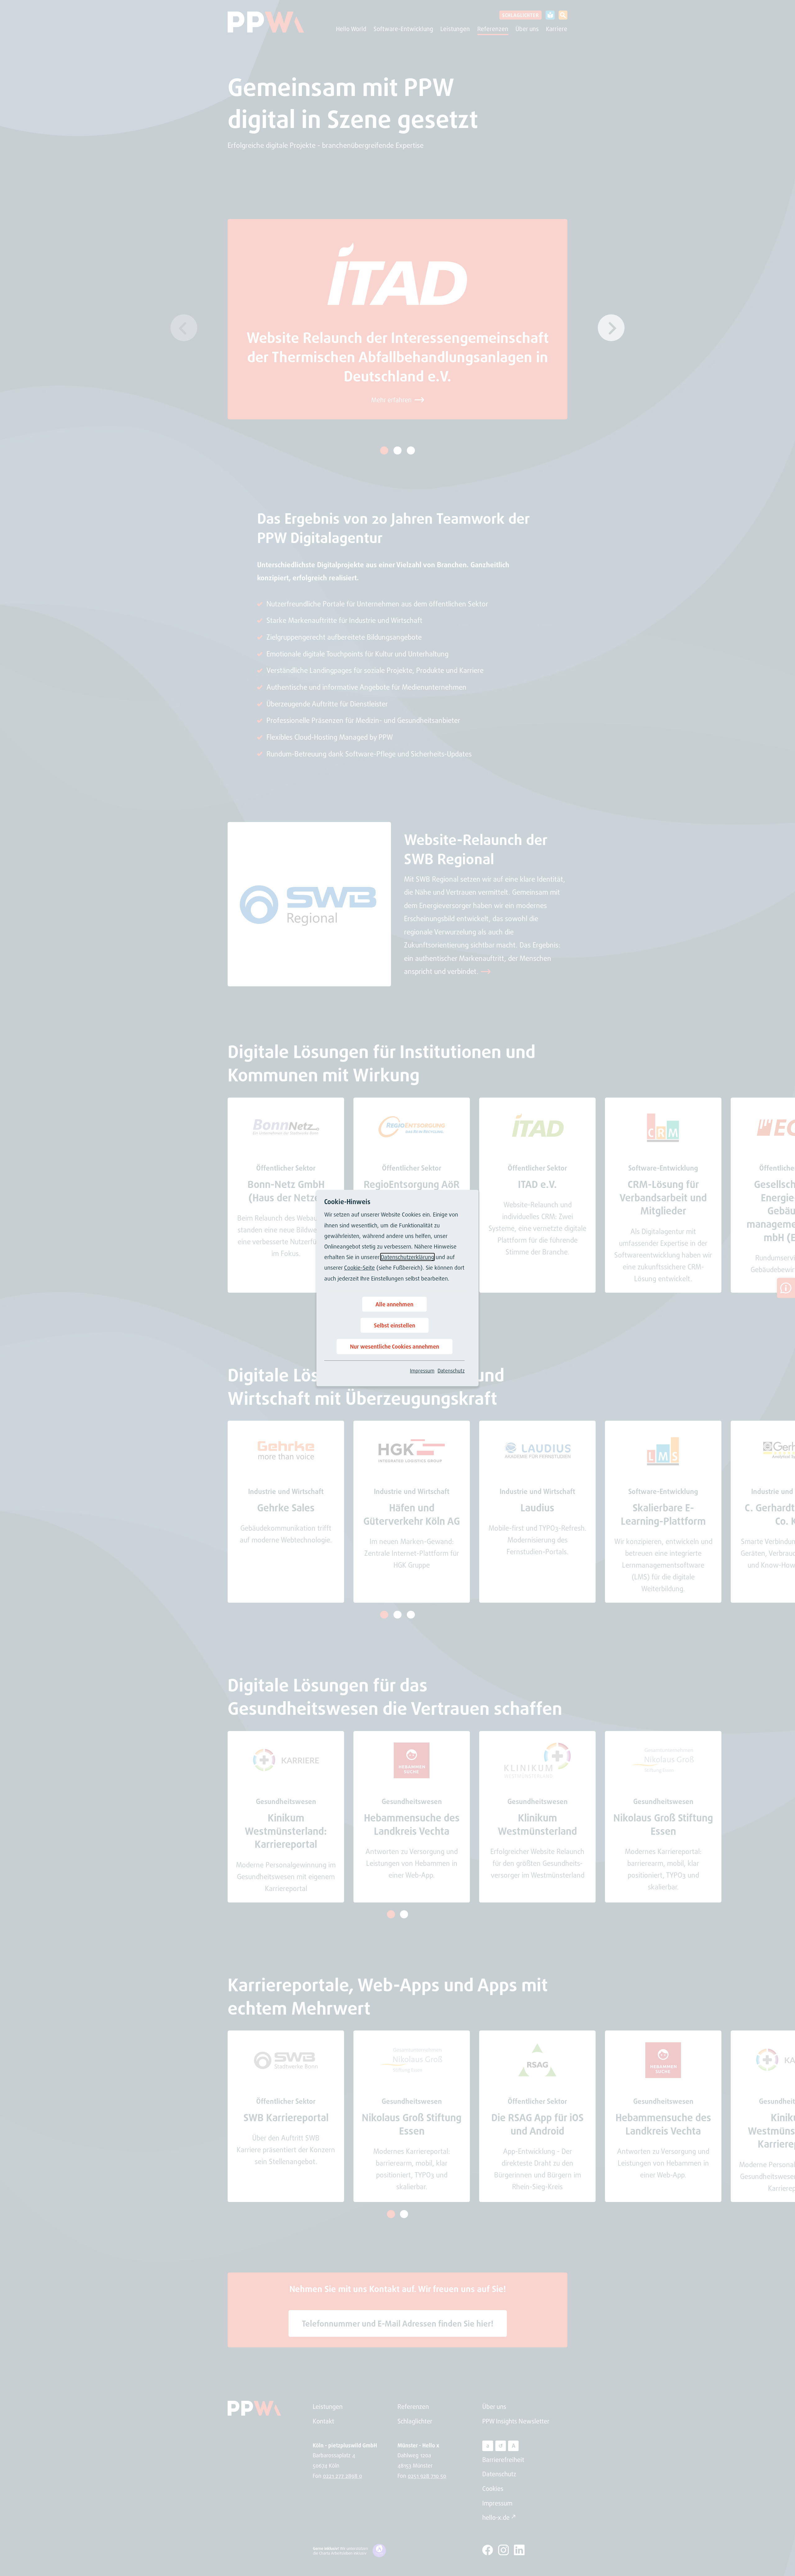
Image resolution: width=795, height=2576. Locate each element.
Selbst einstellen (395, 1325)
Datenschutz (451, 1371)
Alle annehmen (394, 1304)
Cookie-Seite (359, 1267)
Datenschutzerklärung (407, 1257)
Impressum (422, 1371)
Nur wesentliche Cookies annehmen (395, 1346)
